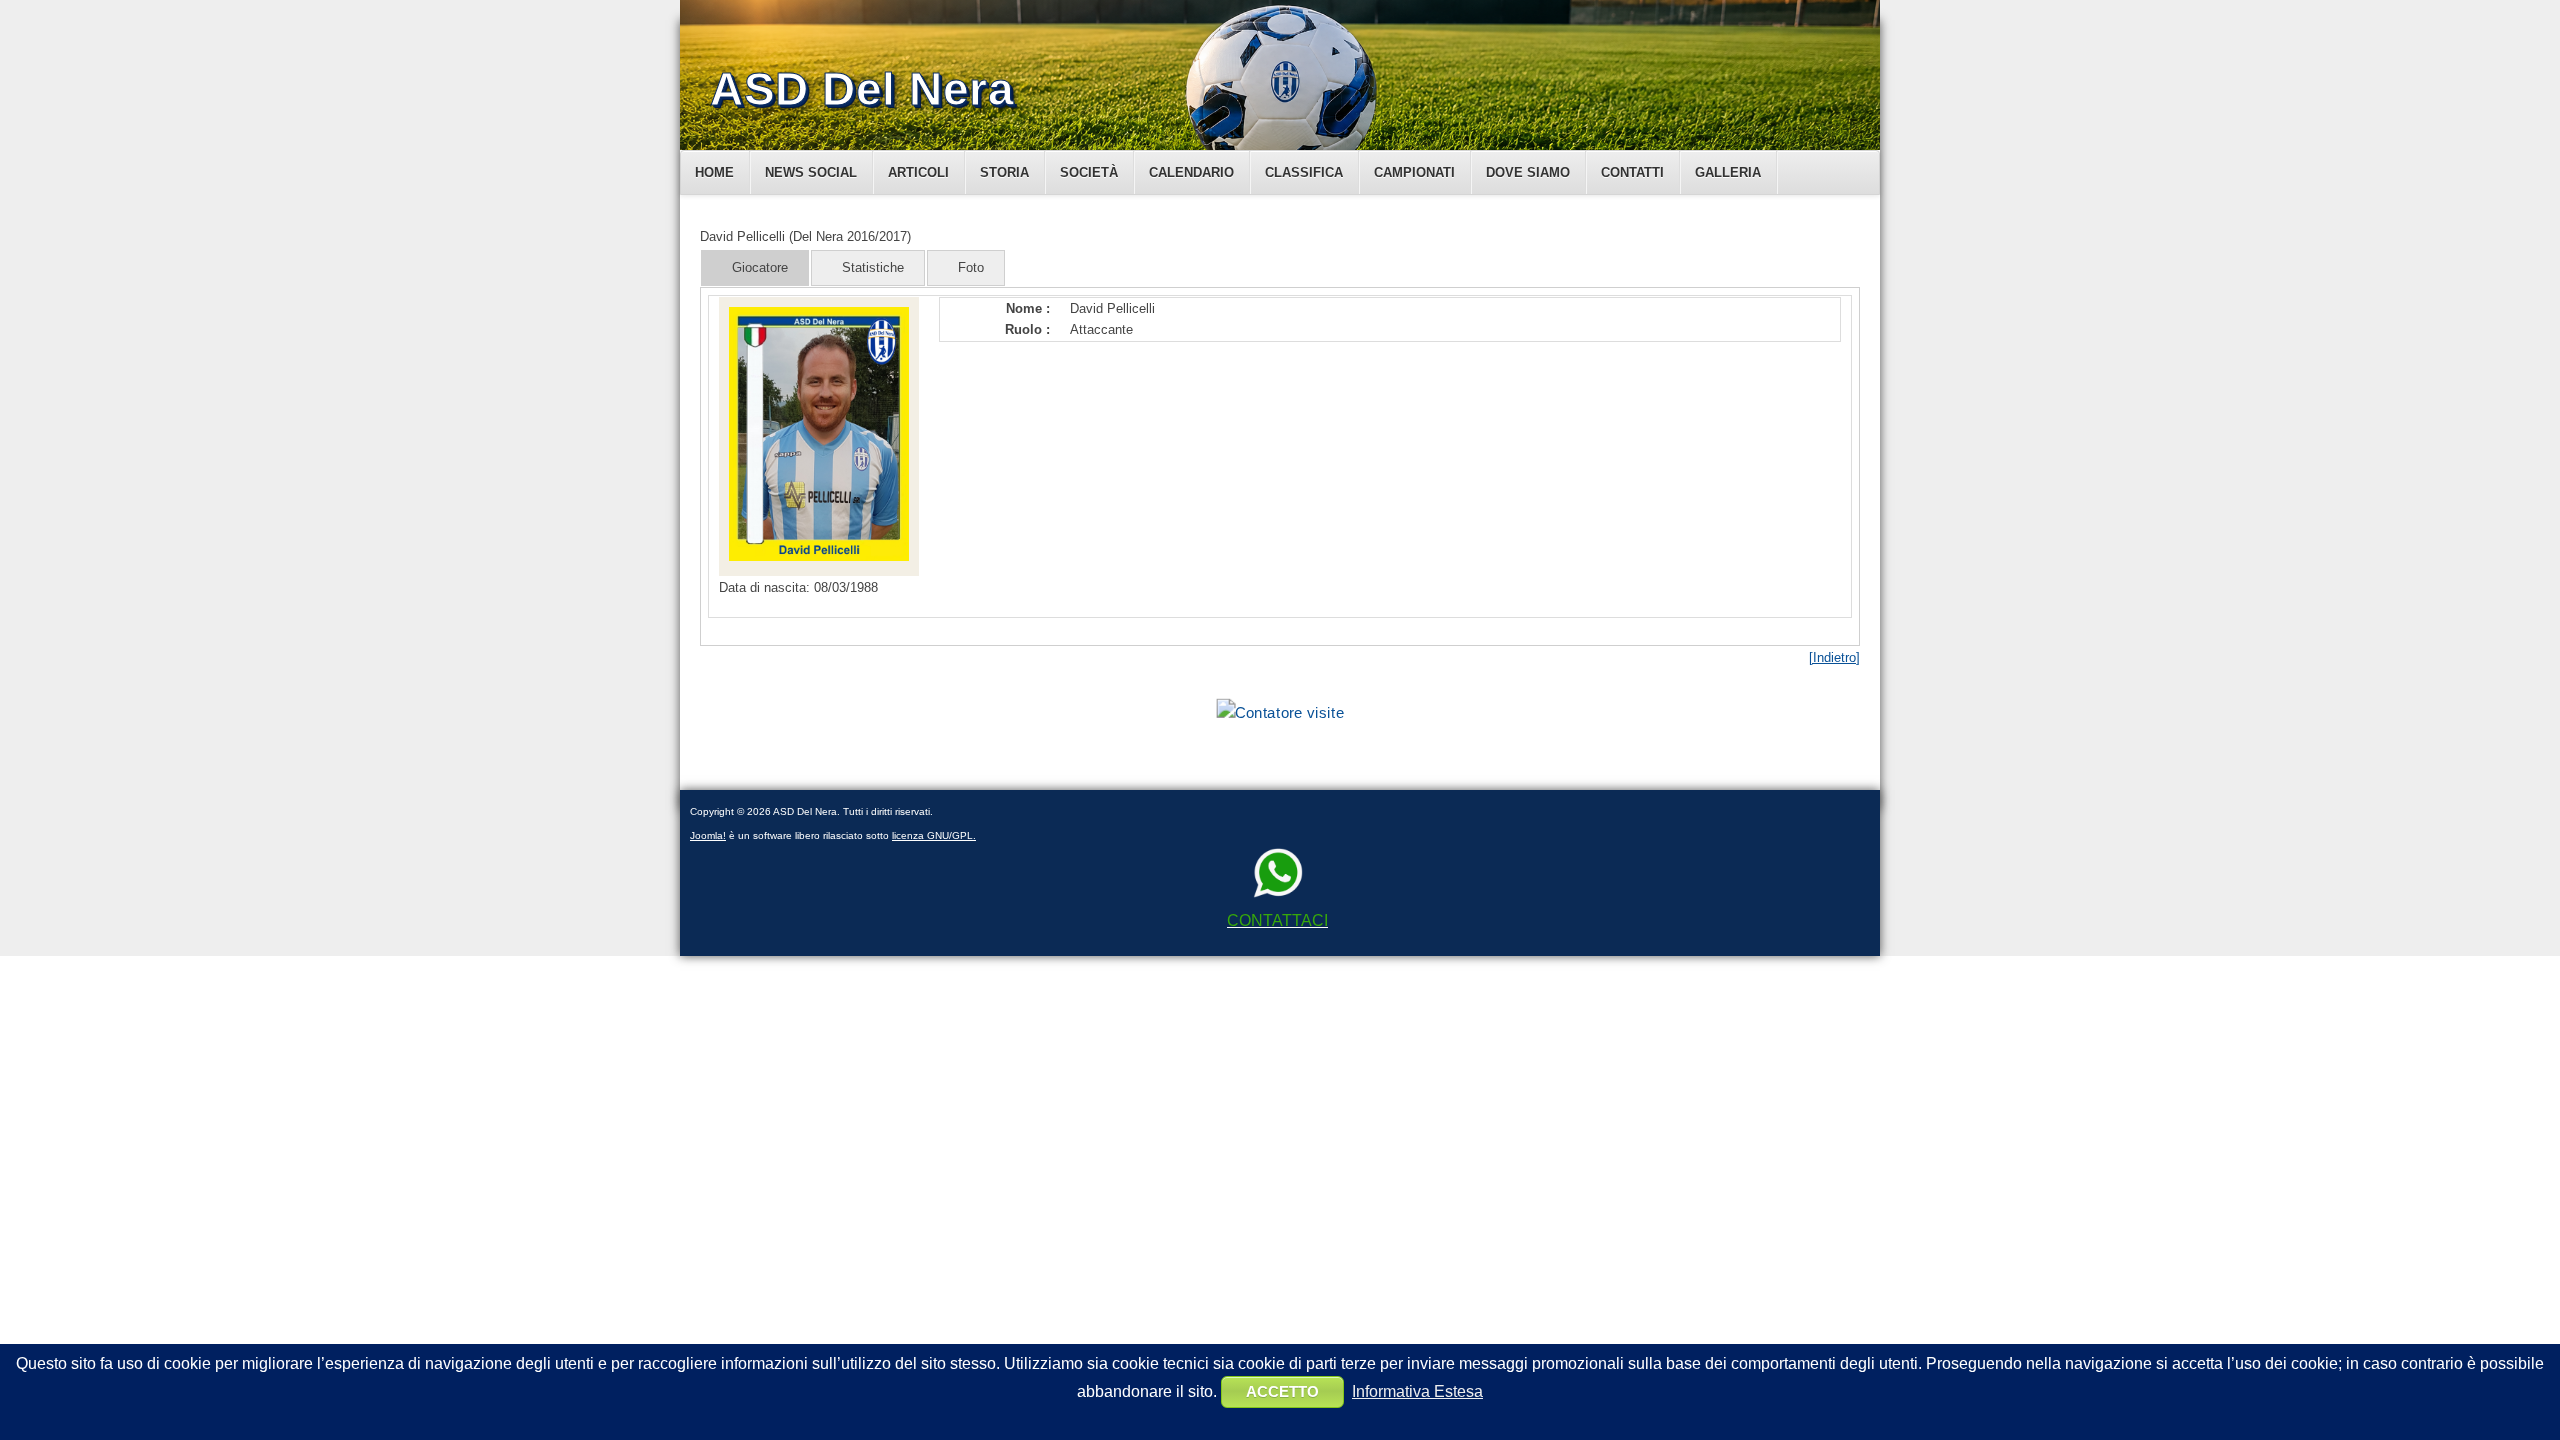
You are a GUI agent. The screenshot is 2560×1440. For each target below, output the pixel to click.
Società (1089, 172)
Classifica (1304, 172)
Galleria (1728, 172)
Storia (1004, 172)
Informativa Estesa (1417, 1391)
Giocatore (760, 267)
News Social (811, 172)
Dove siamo (1528, 172)
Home (714, 172)
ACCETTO (1282, 1391)
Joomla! (708, 835)
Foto (971, 267)
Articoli (918, 172)
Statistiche (873, 267)
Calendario (1191, 172)
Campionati (1414, 172)
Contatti (1632, 172)
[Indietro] (1834, 657)
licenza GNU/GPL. (934, 835)
